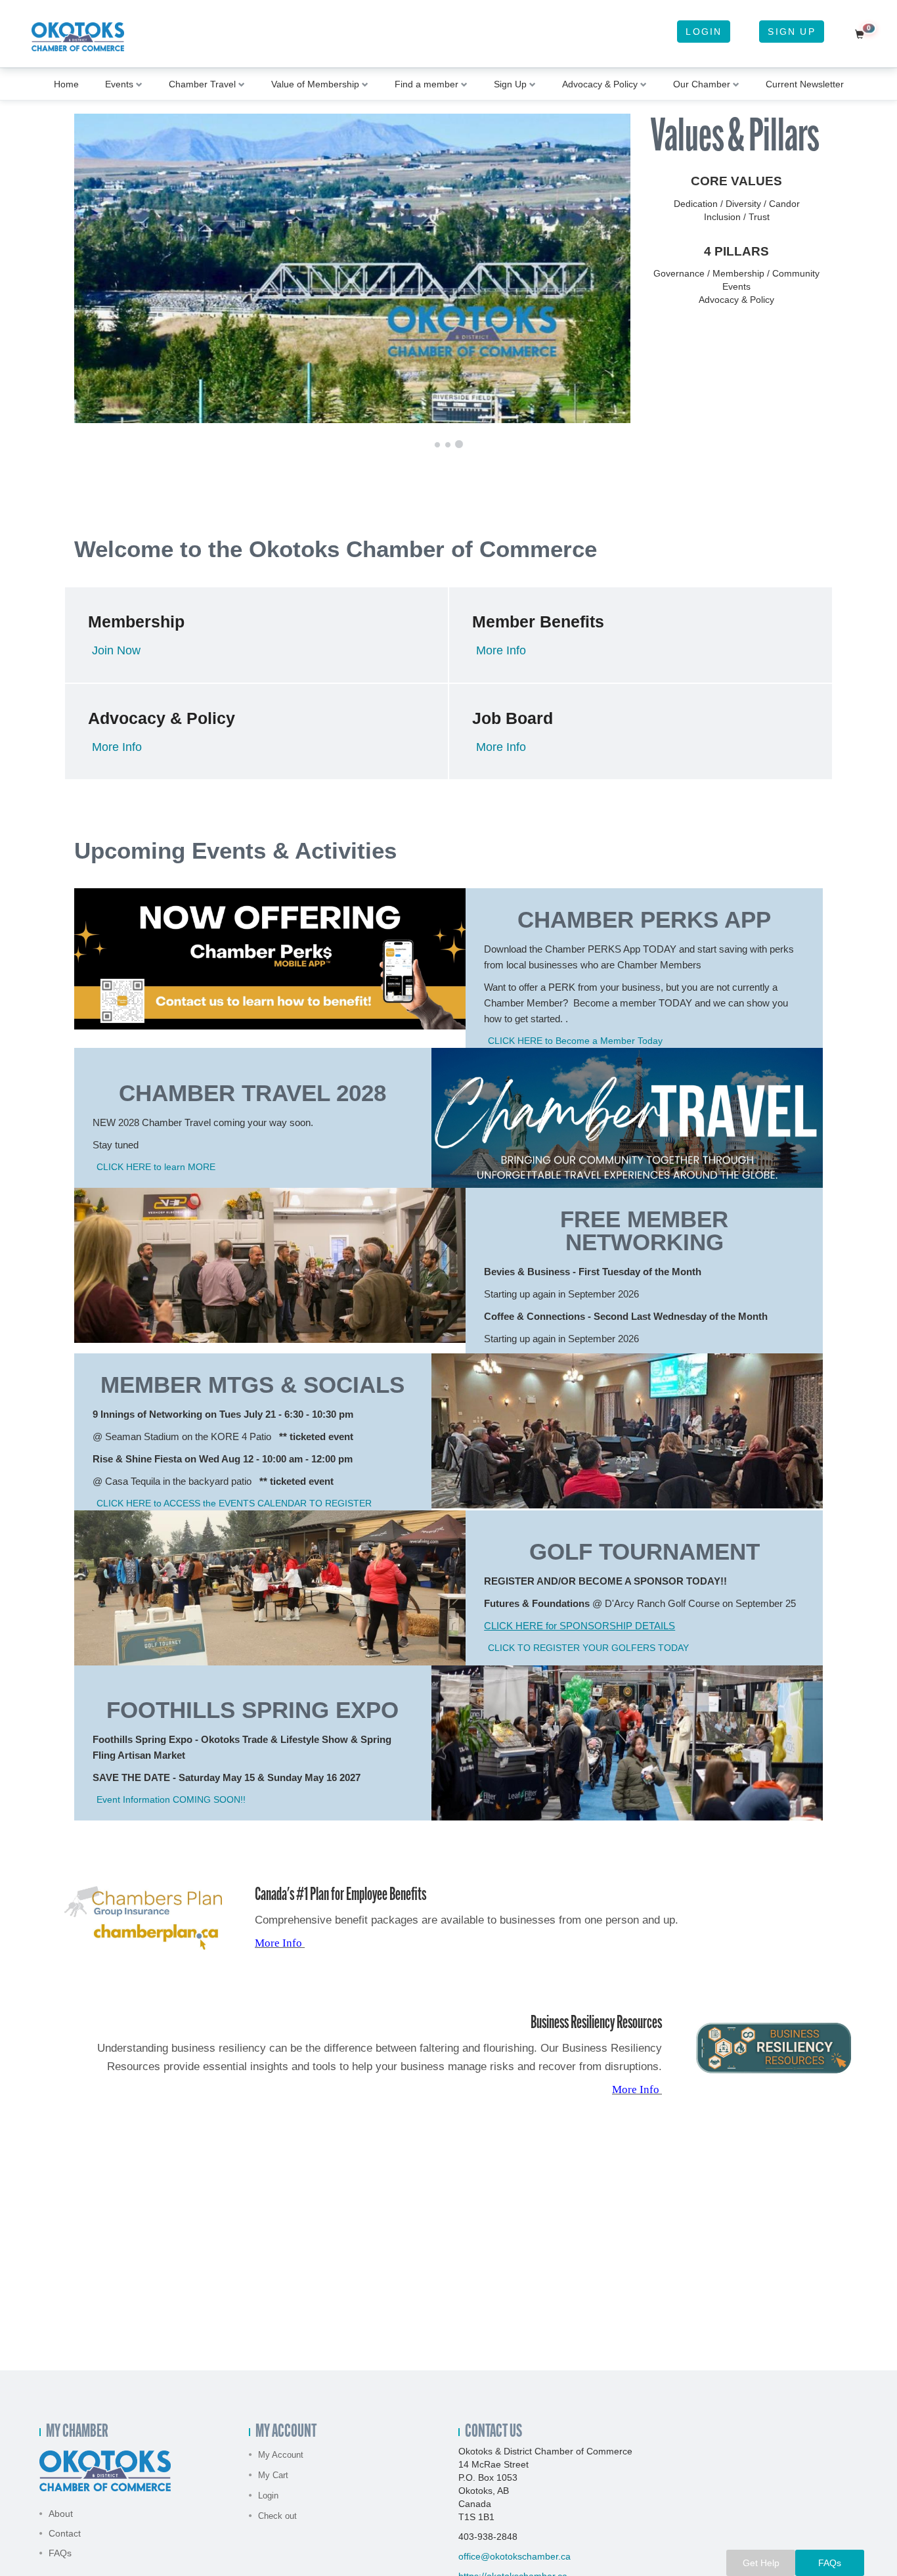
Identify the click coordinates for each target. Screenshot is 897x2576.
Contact (65, 2533)
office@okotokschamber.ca (514, 2556)
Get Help (761, 2563)
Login (704, 32)
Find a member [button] (427, 84)
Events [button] (119, 84)
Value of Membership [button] (315, 84)
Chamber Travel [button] (202, 84)
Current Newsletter (805, 84)
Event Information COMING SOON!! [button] (171, 1799)
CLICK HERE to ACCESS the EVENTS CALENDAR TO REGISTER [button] (234, 1503)
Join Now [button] (116, 650)
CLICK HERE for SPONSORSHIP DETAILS (580, 1626)
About (61, 2514)
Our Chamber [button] (702, 84)
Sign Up (791, 32)
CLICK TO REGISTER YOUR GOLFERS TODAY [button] (588, 1648)
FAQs (60, 2553)
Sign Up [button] (510, 84)
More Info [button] (501, 650)
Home (66, 84)
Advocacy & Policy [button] (600, 84)
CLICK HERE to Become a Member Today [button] (575, 1041)
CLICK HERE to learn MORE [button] (156, 1167)
